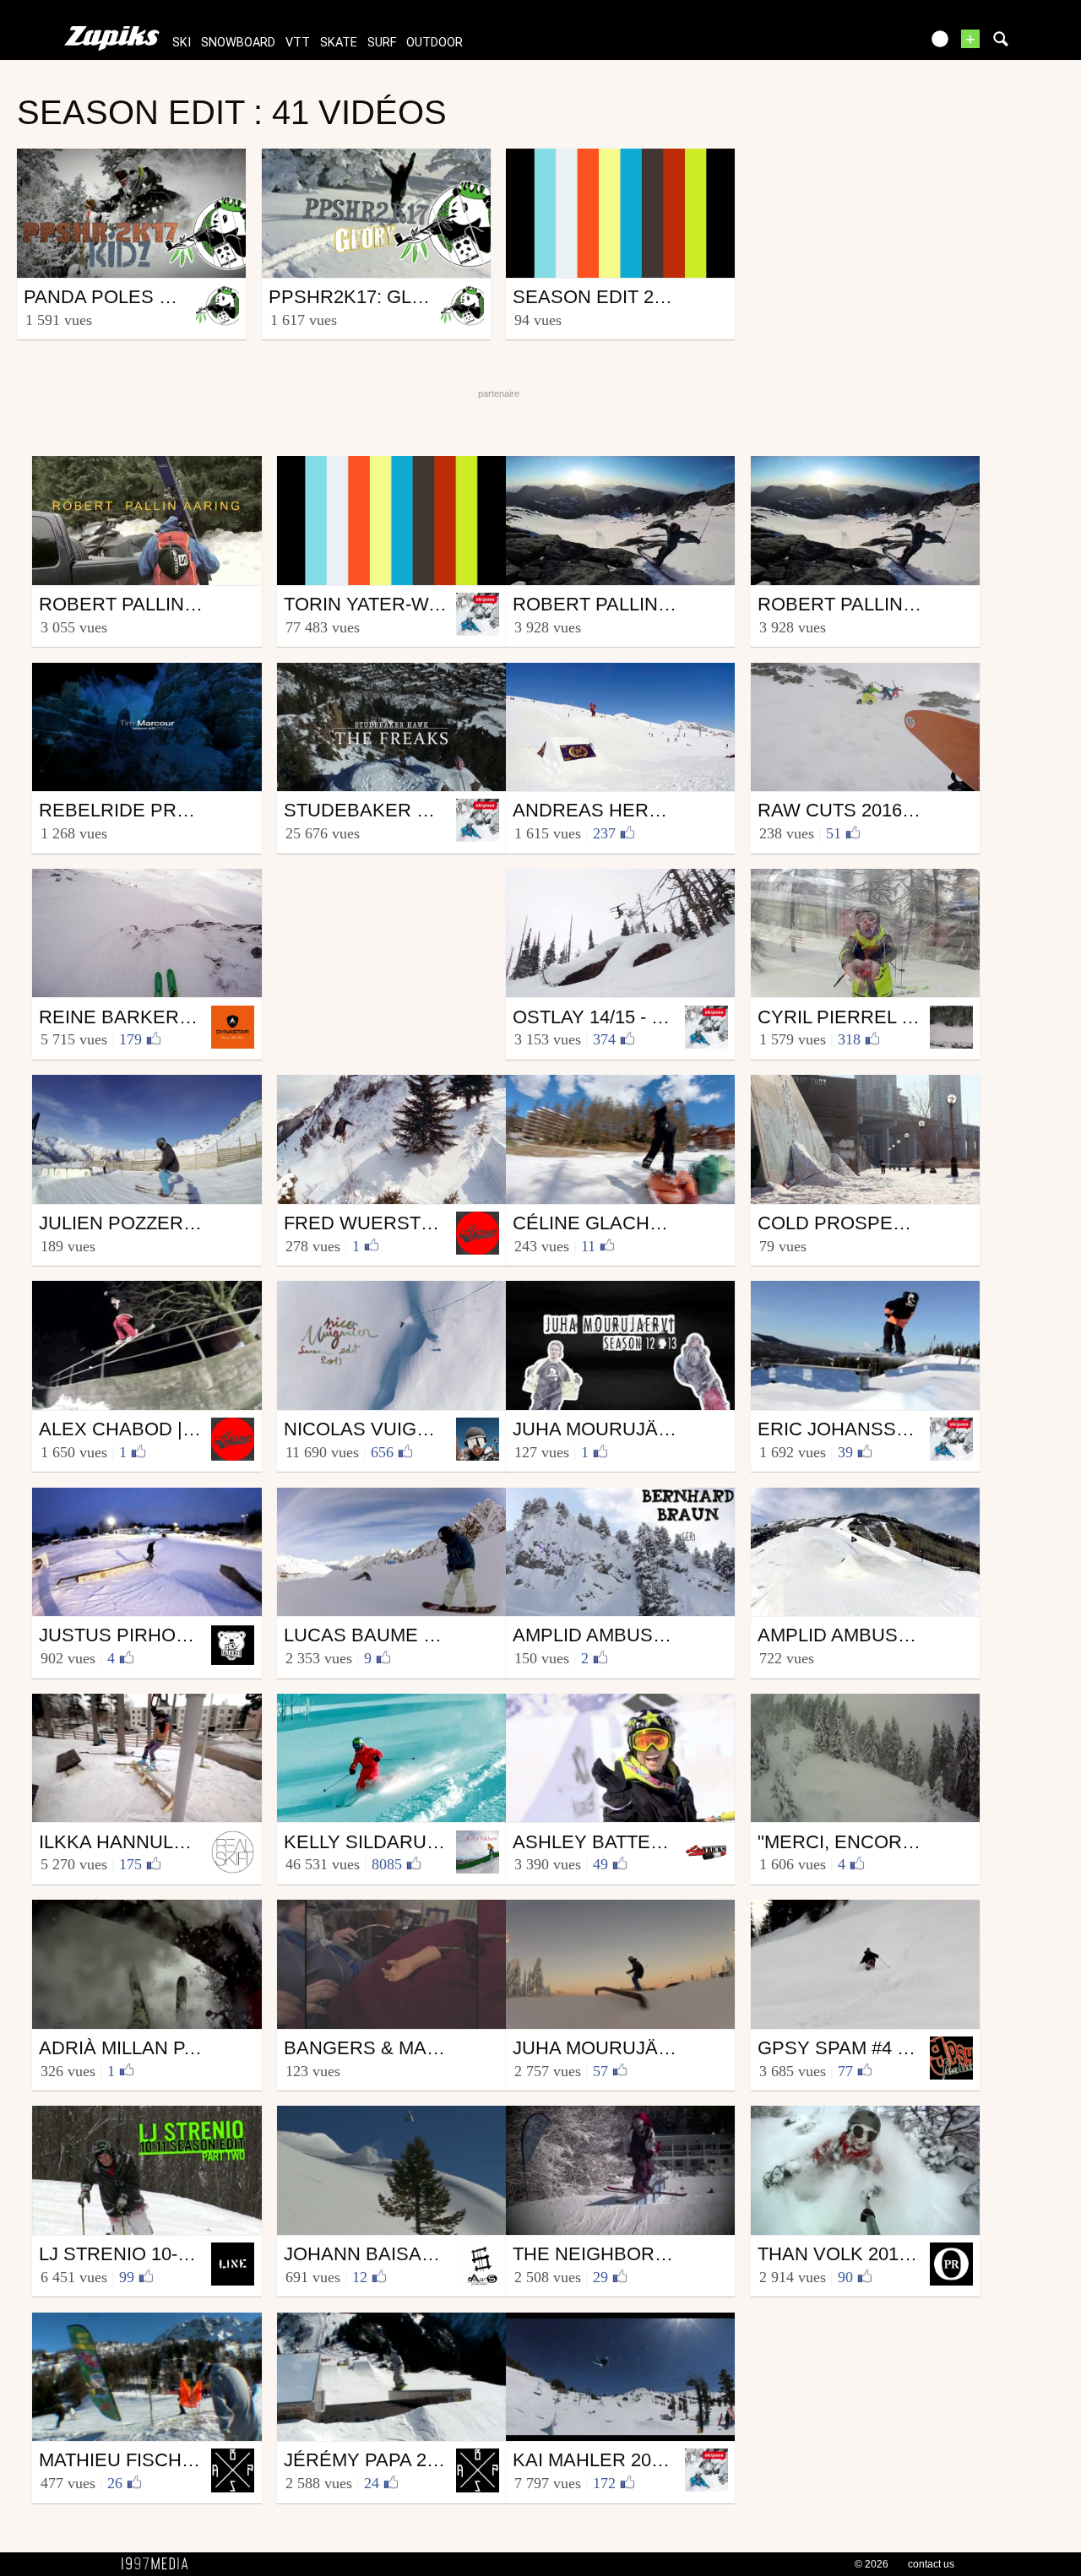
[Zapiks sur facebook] (872, 44)
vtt (298, 43)
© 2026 (872, 2564)
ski (182, 43)
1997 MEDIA (160, 2564)
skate (339, 43)
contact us (931, 2564)
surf (382, 43)
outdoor (435, 43)
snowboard (238, 43)
